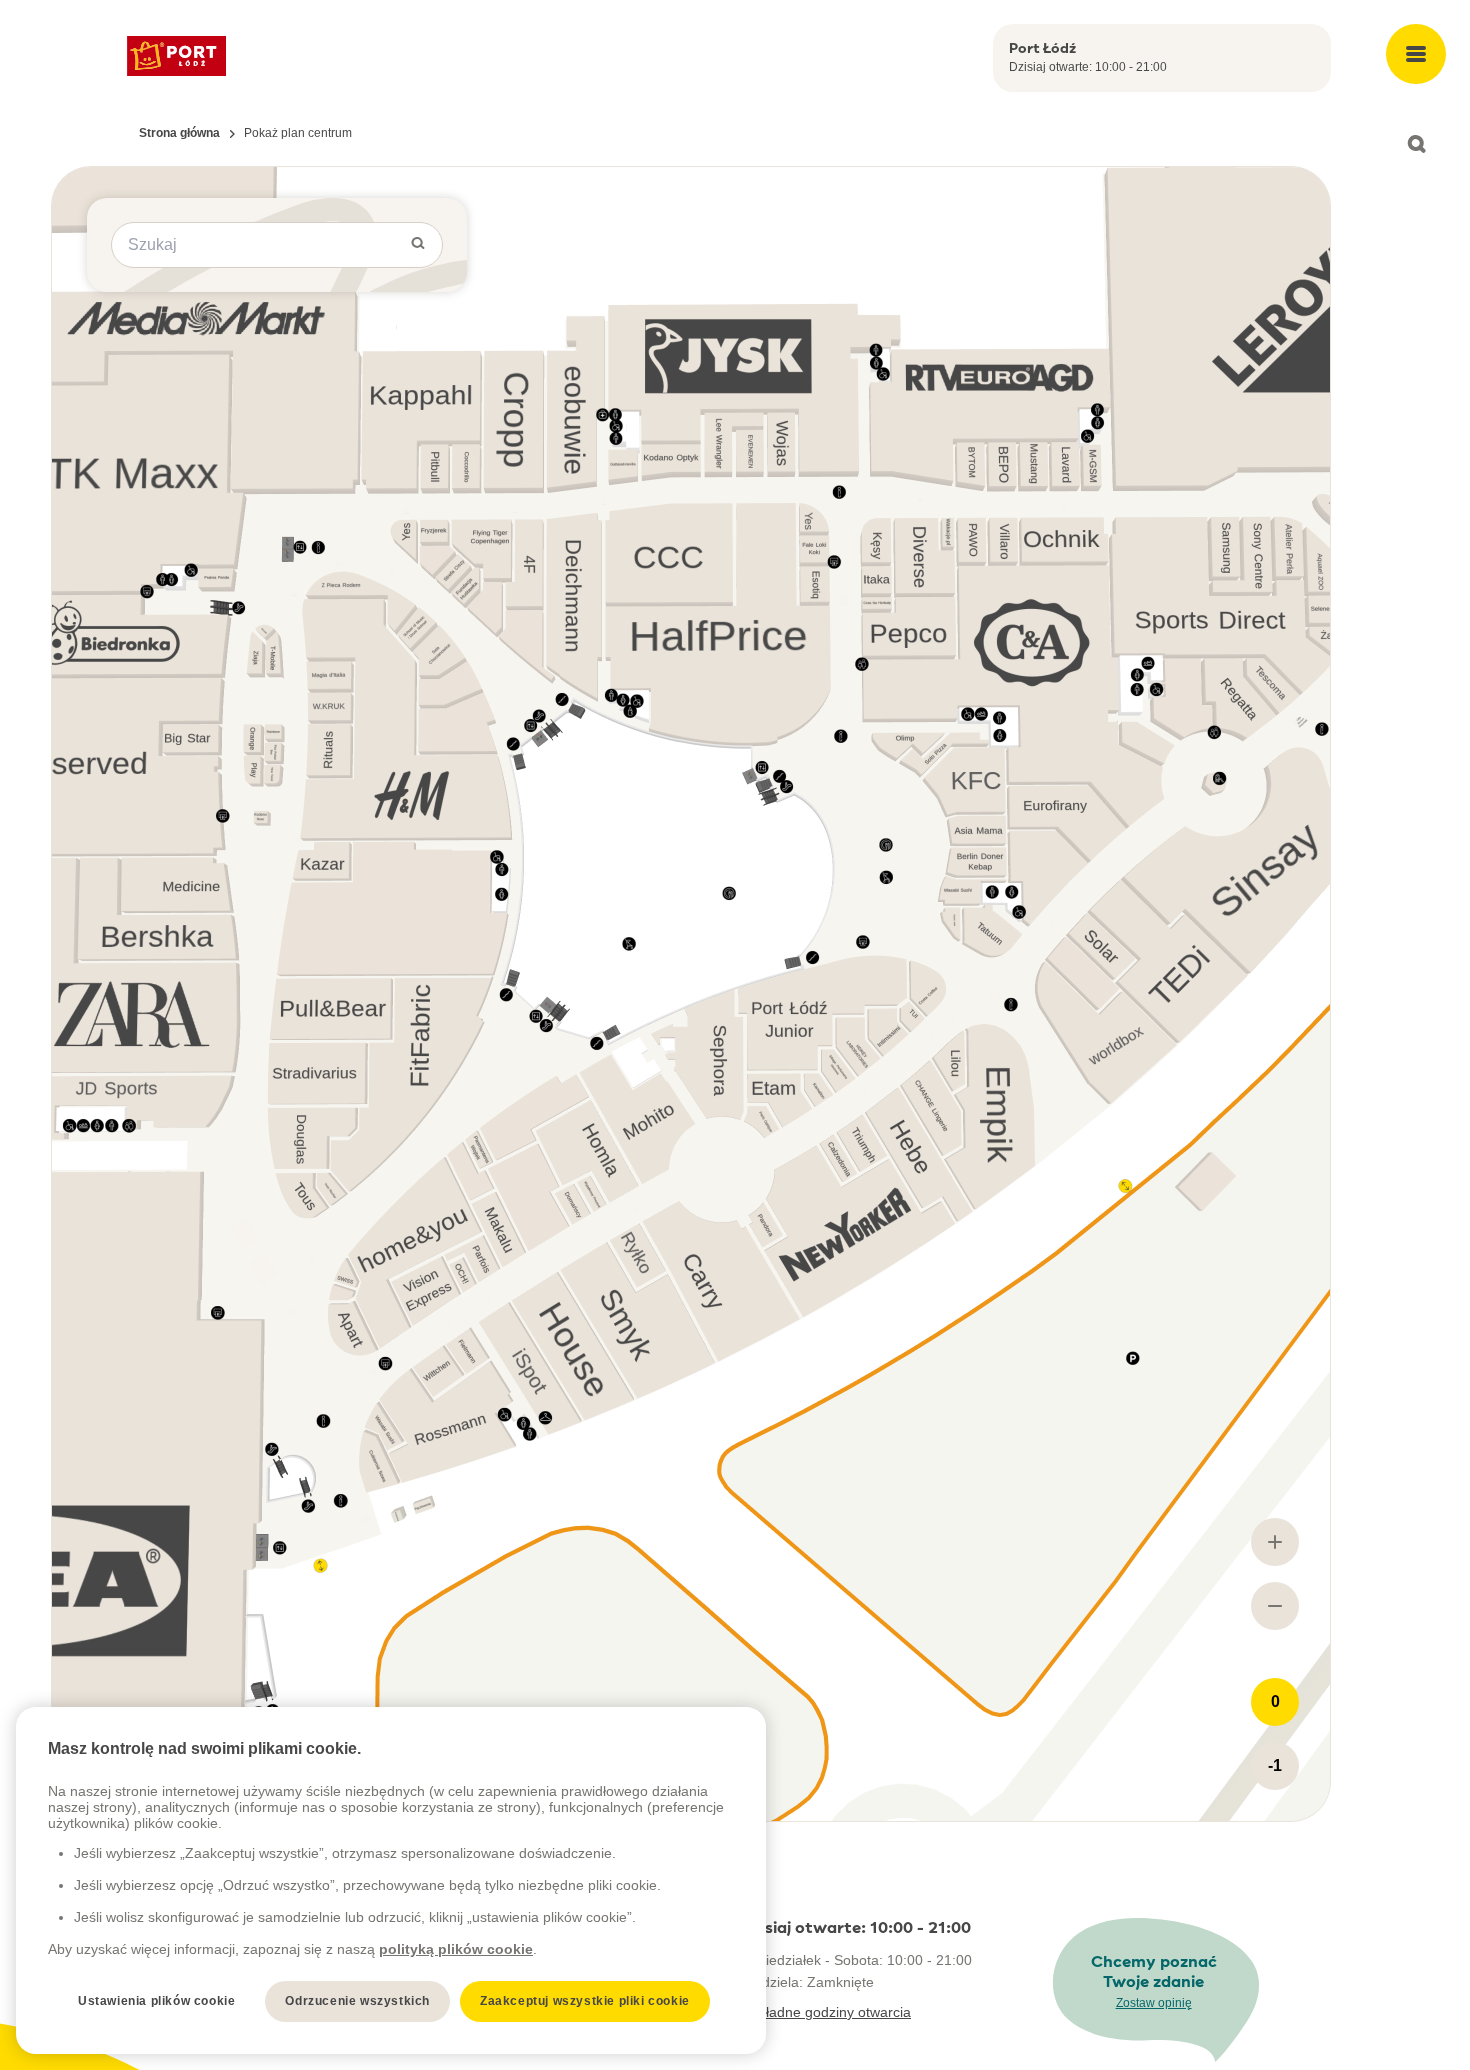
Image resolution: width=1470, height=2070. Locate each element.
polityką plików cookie (456, 1949)
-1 (1275, 1765)
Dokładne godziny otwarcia (826, 2012)
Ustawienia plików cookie (156, 2001)
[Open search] (1416, 144)
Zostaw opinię (1154, 2003)
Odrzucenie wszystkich (357, 2001)
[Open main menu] (1416, 54)
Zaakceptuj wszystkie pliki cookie (585, 2001)
